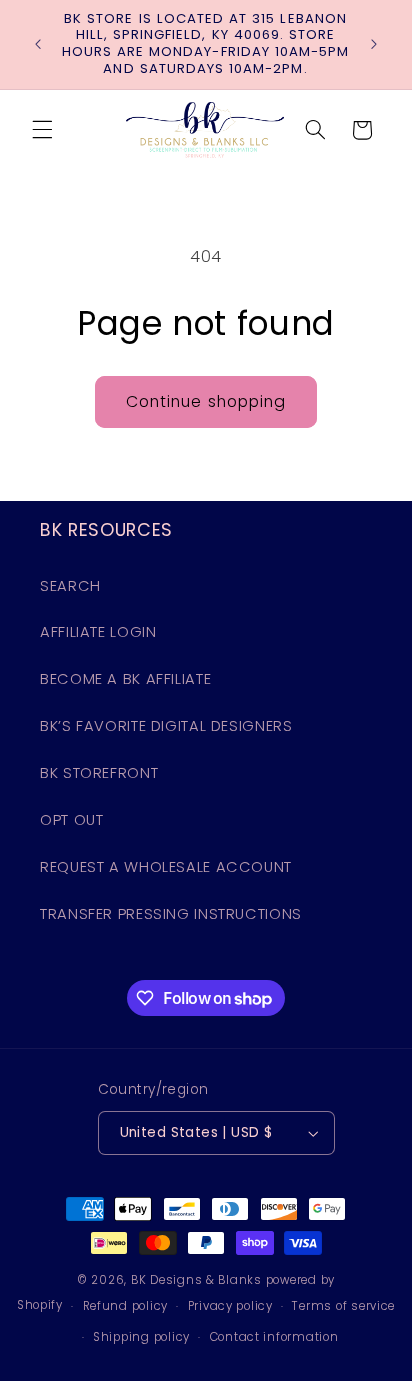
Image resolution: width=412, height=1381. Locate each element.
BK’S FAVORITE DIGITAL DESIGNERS (166, 726)
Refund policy (126, 1306)
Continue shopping (206, 401)
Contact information (274, 1337)
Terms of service (343, 1306)
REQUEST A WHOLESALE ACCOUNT (166, 867)
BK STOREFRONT (99, 773)
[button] (42, 130)
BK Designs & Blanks (196, 1280)
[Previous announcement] (38, 44)
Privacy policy (230, 1306)
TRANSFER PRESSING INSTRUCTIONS (171, 914)
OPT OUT (71, 820)
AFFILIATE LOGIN (98, 632)
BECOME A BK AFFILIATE (125, 679)
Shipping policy (141, 1337)
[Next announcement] (374, 44)
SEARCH (70, 586)
